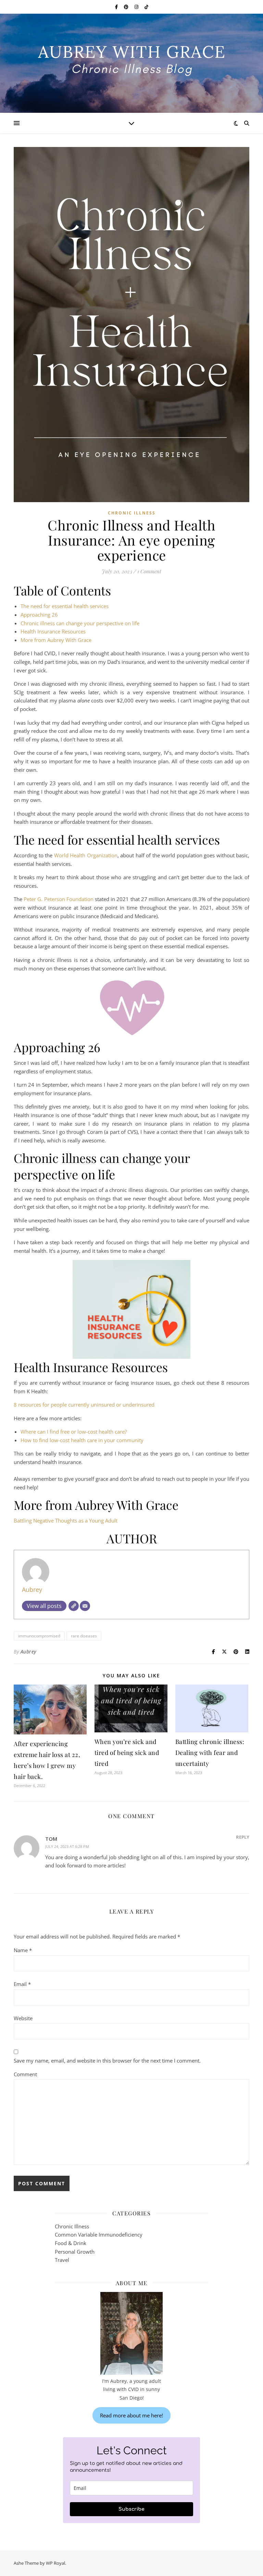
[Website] (74, 1606)
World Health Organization (86, 855)
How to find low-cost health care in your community (82, 1440)
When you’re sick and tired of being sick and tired (127, 1753)
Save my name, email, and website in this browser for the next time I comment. (107, 2061)
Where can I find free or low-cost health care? (74, 1432)
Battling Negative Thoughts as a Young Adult (66, 1520)
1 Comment (149, 571)
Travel (62, 2260)
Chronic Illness (132, 513)
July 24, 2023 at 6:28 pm (67, 1846)
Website (23, 2018)
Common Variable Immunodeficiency (99, 2235)
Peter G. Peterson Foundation (59, 899)
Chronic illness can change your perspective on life (80, 623)
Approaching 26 (39, 615)
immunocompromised (39, 1636)
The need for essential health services (65, 606)
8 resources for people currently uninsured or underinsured (84, 1405)
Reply (243, 1837)
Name (23, 1950)
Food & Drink (71, 2243)
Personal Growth (75, 2252)
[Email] (85, 1606)
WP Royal (55, 2563)
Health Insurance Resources (53, 631)
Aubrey (32, 1589)
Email (22, 1984)
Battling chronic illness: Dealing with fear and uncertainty (210, 1753)
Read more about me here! (131, 2415)
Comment (25, 2074)
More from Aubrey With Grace (56, 640)
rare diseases (84, 1636)
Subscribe (131, 2509)
